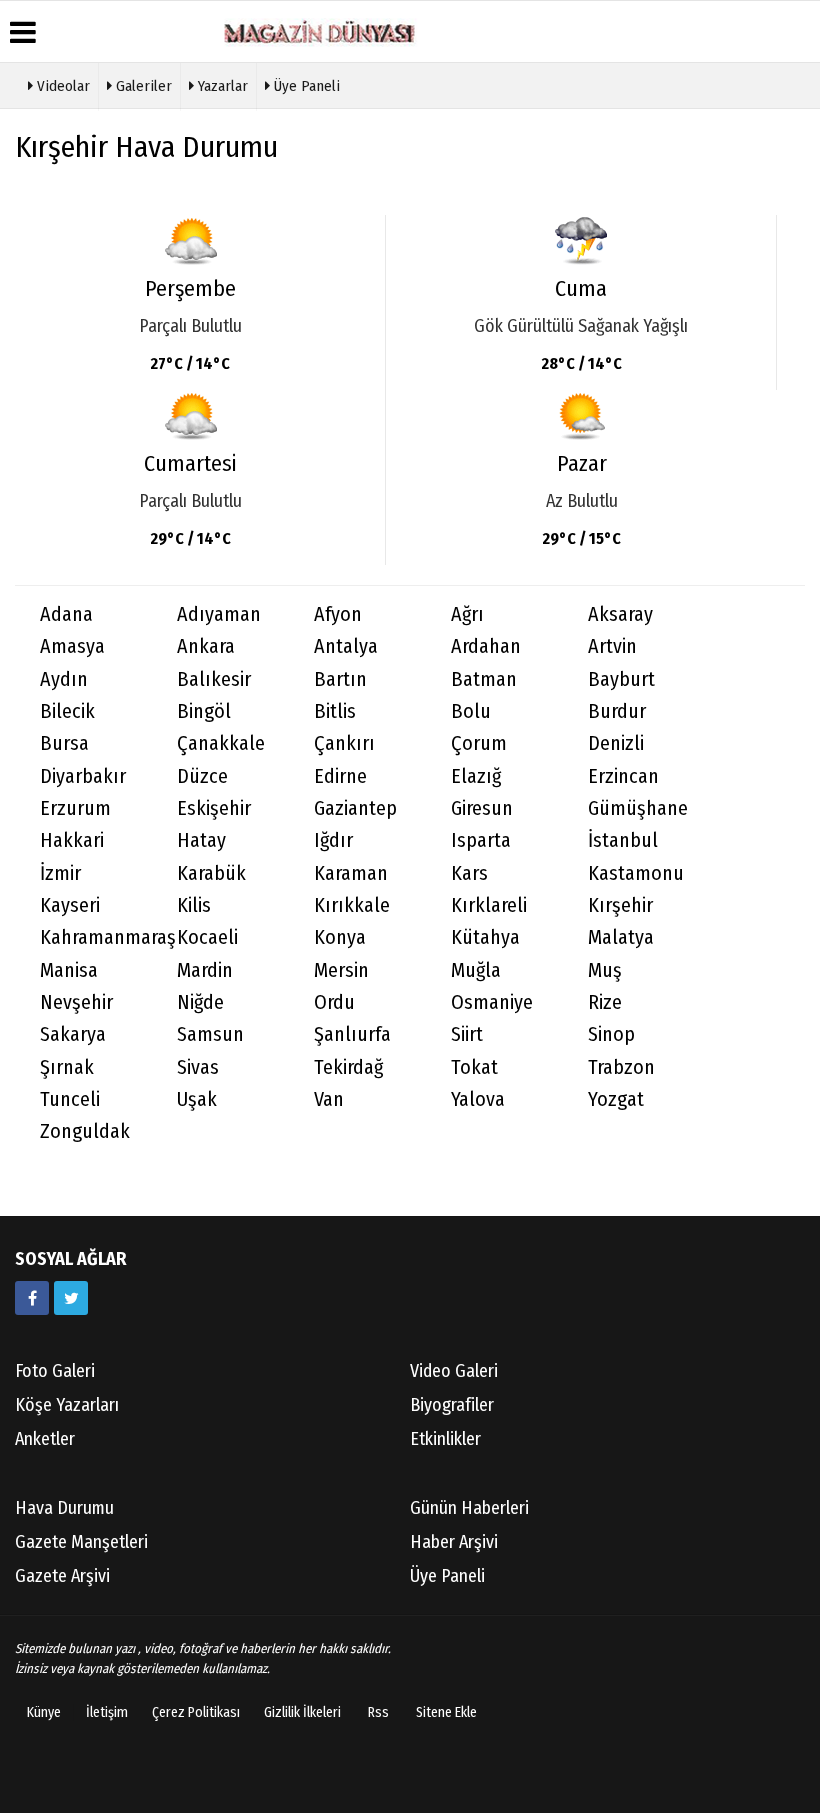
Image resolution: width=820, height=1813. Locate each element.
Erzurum (75, 808)
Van (329, 1099)
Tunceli (70, 1099)
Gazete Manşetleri (81, 1542)
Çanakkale (221, 743)
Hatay (201, 840)
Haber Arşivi (454, 1542)
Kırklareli (489, 905)
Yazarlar (221, 86)
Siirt (467, 1034)
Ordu (334, 1002)
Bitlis (335, 711)
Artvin (612, 646)
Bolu (471, 711)
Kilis (194, 905)
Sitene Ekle (446, 1712)
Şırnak (67, 1067)
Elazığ (476, 776)
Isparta (481, 840)
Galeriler (142, 86)
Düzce (202, 776)
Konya (340, 937)
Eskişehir (214, 808)
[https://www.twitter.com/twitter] (71, 1298)
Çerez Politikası (196, 1712)
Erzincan (623, 776)
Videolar (61, 86)
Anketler (45, 1439)
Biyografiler (452, 1405)
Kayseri (70, 905)
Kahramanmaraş (96, 937)
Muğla (476, 970)
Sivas (198, 1067)
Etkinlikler (445, 1439)
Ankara (206, 646)
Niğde (200, 1002)
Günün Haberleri (469, 1508)
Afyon (338, 614)
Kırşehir (620, 905)
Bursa (64, 743)
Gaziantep (355, 808)
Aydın (64, 679)
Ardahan (486, 646)
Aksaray (620, 614)
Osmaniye (492, 1002)
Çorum (479, 743)
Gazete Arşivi (62, 1576)
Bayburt (621, 679)
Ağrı (467, 614)
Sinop (611, 1034)
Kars (469, 873)
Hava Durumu (64, 1508)
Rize (605, 1002)
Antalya (346, 646)
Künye (44, 1712)
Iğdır (333, 840)
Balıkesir (214, 679)
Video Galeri (454, 1371)
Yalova (478, 1099)
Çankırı (344, 743)
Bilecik (67, 711)
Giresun (482, 808)
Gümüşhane (638, 808)
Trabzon (621, 1067)
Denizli (616, 743)
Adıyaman (219, 614)
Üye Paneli (305, 86)
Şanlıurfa (352, 1034)
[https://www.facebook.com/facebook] (32, 1298)
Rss (378, 1712)
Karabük (211, 873)
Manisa (69, 970)
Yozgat (616, 1099)
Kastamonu (636, 873)
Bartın (340, 679)
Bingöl (204, 711)
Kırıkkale (352, 905)
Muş (605, 970)
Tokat (474, 1067)
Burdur (617, 711)
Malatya (621, 937)
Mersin (341, 970)
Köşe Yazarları (67, 1405)
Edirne (340, 776)
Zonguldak (85, 1131)
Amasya (72, 646)
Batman (484, 679)
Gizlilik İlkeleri (302, 1712)
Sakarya (73, 1034)
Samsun (210, 1034)
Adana (66, 614)
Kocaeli (207, 937)
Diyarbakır (83, 776)
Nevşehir (76, 1002)
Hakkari (72, 840)
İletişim (107, 1712)
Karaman (351, 873)
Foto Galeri (55, 1371)
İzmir (60, 873)
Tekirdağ (348, 1067)
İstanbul (623, 840)
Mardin (205, 970)
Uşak (197, 1099)
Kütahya (485, 937)
